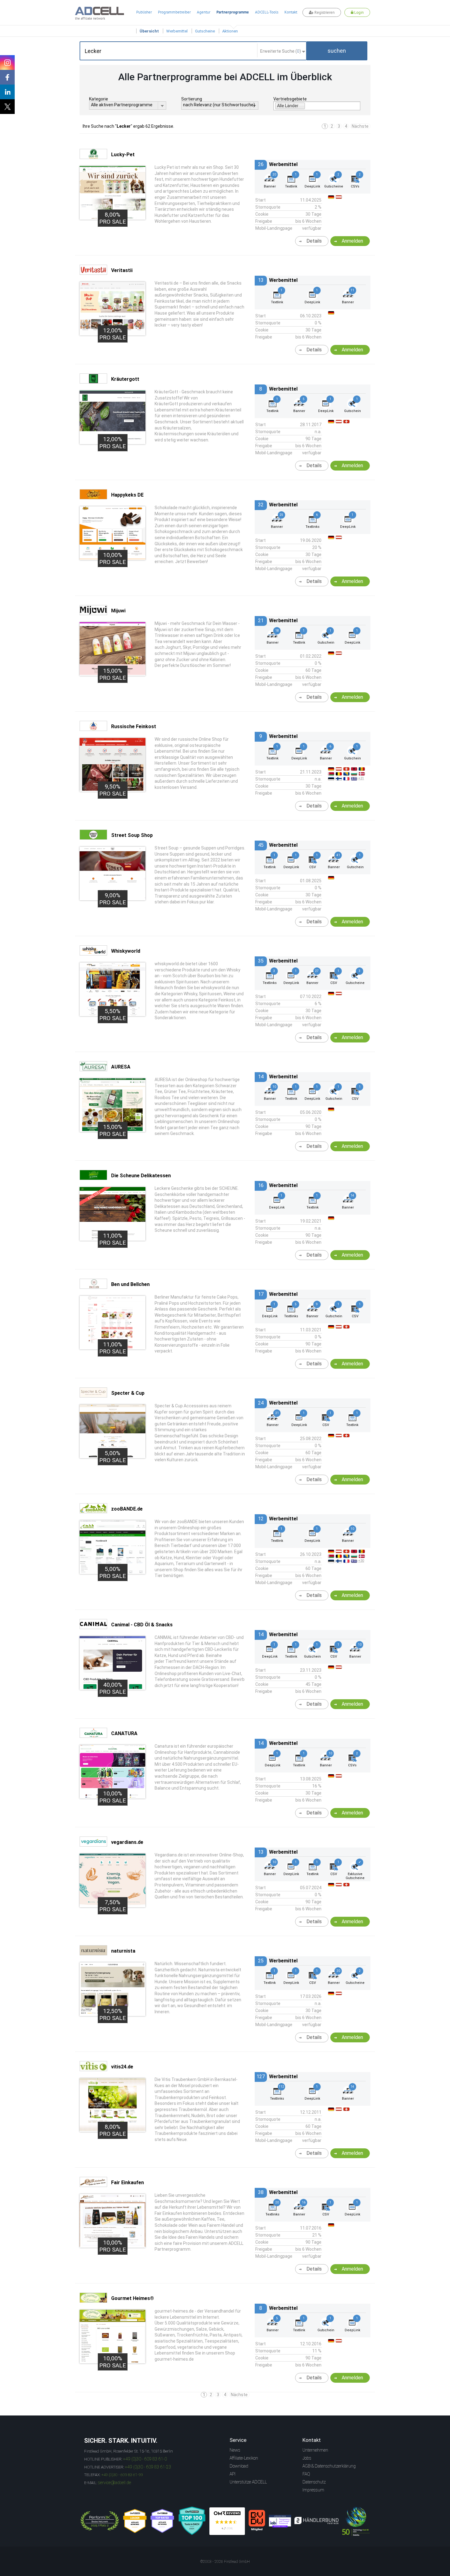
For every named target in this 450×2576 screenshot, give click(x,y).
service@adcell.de (114, 2483)
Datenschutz (314, 2482)
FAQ (306, 2474)
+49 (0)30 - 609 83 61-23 (148, 2467)
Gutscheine (205, 31)
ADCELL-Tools (267, 12)
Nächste (360, 126)
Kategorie (99, 99)
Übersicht (149, 31)
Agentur (204, 12)
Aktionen (230, 31)
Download (239, 2466)
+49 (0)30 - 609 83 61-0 (145, 2459)
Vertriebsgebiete (290, 99)
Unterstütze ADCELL (248, 2482)
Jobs (307, 2458)
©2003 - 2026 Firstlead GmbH (225, 2562)
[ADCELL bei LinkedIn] (7, 92)
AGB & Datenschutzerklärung (329, 2466)
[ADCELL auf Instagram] (7, 62)
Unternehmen (315, 2450)
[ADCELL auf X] (7, 107)
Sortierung (192, 99)
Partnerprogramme (233, 12)
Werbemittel (177, 31)
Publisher (144, 12)
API (232, 2474)
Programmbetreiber (174, 12)
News (235, 2450)
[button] (337, 51)
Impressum (313, 2490)
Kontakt (291, 12)
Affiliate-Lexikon (244, 2458)
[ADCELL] (227, 2521)
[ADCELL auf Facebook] (7, 77)
